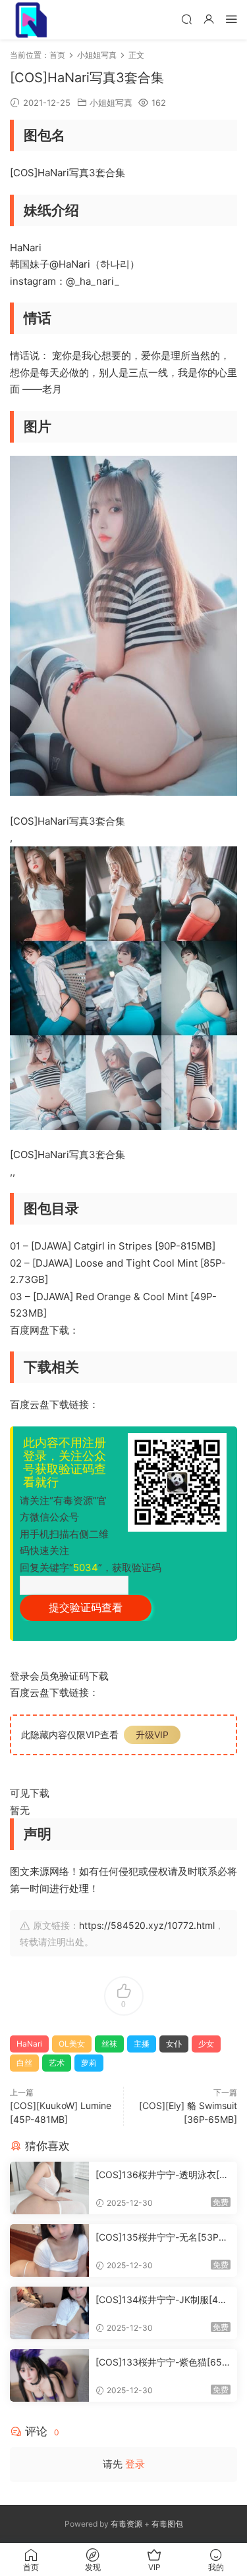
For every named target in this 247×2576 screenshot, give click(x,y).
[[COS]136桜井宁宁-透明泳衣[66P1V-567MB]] (49, 2188)
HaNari (29, 2044)
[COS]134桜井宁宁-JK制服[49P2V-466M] (163, 2300)
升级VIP (152, 1735)
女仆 (174, 2044)
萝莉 (89, 2063)
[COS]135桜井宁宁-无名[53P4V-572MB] (163, 2238)
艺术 (57, 2063)
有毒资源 (126, 2524)
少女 (206, 2044)
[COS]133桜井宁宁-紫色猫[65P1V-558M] (162, 2363)
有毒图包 (167, 2524)
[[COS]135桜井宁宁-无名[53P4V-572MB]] (49, 2250)
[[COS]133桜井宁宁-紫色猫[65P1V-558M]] (49, 2375)
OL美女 (72, 2044)
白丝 (24, 2063)
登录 (135, 2464)
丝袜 (109, 2044)
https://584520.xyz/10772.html (147, 1925)
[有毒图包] (30, 20)
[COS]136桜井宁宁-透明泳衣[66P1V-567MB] (160, 2175)
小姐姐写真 (111, 103)
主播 (142, 2044)
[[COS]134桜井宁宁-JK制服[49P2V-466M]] (49, 2313)
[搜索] (186, 19)
